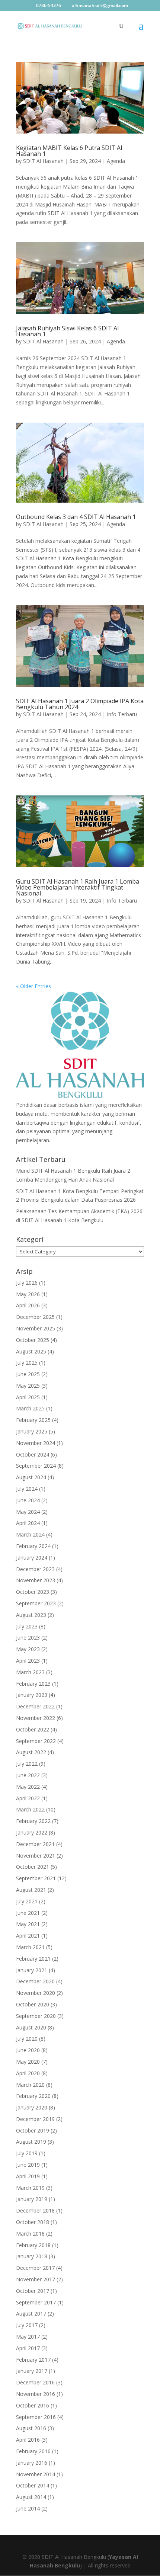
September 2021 (36, 1878)
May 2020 (28, 2062)
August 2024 (31, 1477)
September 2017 (36, 2302)
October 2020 (33, 2004)
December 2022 (35, 1706)
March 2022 (30, 1809)
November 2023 (36, 1580)
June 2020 (28, 2050)
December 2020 (35, 1981)
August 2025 (31, 1351)
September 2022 (36, 1741)
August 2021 (31, 1890)
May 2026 (28, 1294)
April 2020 (28, 2073)
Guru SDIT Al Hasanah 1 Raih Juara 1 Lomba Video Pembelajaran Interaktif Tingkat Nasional (78, 887)
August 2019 (31, 2142)
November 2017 (36, 2279)
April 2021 (28, 1936)
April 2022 (28, 1798)
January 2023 (32, 1695)
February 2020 (33, 2096)
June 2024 (28, 1500)
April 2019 (28, 2176)
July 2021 (27, 1901)
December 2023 (35, 1569)
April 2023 (28, 1661)
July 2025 (27, 1363)
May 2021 (28, 1924)
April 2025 (28, 1397)
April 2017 (28, 2348)
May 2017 (28, 2337)
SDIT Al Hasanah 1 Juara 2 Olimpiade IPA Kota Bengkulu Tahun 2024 (80, 704)
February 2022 (33, 1821)
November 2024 (36, 1443)
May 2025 (28, 1386)
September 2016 (36, 2417)
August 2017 (31, 2314)
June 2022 (28, 1775)
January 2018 (32, 2256)
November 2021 (36, 1856)
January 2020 (32, 2107)
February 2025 (33, 1420)
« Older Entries (33, 986)
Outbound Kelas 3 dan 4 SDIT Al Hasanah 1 (76, 517)
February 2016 (33, 2451)
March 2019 (30, 2188)
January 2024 (32, 1558)
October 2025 (33, 1340)
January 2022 (32, 1832)
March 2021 (30, 1947)
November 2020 (36, 1993)
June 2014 (28, 2508)
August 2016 (31, 2428)
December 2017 (35, 2268)
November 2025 (36, 1328)
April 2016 (28, 2440)
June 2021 (28, 1913)
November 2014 (36, 2474)
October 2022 (33, 1729)
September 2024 (36, 1466)
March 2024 (30, 1534)
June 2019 (28, 2165)
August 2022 (31, 1752)
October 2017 (33, 2291)
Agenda (116, 161)
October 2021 (33, 1867)
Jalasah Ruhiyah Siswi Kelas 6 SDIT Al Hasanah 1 (67, 331)
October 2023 (33, 1592)
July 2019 (27, 2153)
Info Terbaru (122, 714)
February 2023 (33, 1684)
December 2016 (35, 2382)
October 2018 (33, 2222)
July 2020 (27, 2039)
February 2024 (33, 1546)
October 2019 (33, 2130)
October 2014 (33, 2485)
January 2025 (32, 1431)
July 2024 (27, 1489)
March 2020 (30, 2085)
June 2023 (28, 1638)
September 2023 (36, 1603)
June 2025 (28, 1374)
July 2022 (27, 1764)
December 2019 (35, 2119)
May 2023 (28, 1649)
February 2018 (33, 2245)
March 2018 (30, 2234)
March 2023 (30, 1672)
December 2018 (35, 2210)
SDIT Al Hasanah (43, 161)
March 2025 (30, 1408)
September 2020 (36, 2016)
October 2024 (33, 1454)
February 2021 (33, 1959)
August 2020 (31, 2027)
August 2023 (31, 1615)
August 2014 (31, 2497)
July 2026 (27, 1283)
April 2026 (28, 1305)
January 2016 (32, 2463)
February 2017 (33, 2360)
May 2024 (28, 1512)
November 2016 (36, 2394)
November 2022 (36, 1718)
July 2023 (27, 1626)
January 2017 (32, 2371)
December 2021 (35, 1844)
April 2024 (28, 1523)
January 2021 (32, 1970)
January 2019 (32, 2199)
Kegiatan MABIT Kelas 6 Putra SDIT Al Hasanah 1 (69, 151)
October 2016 (33, 2405)
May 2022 (28, 1787)
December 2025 (35, 1317)
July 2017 (27, 2325)
